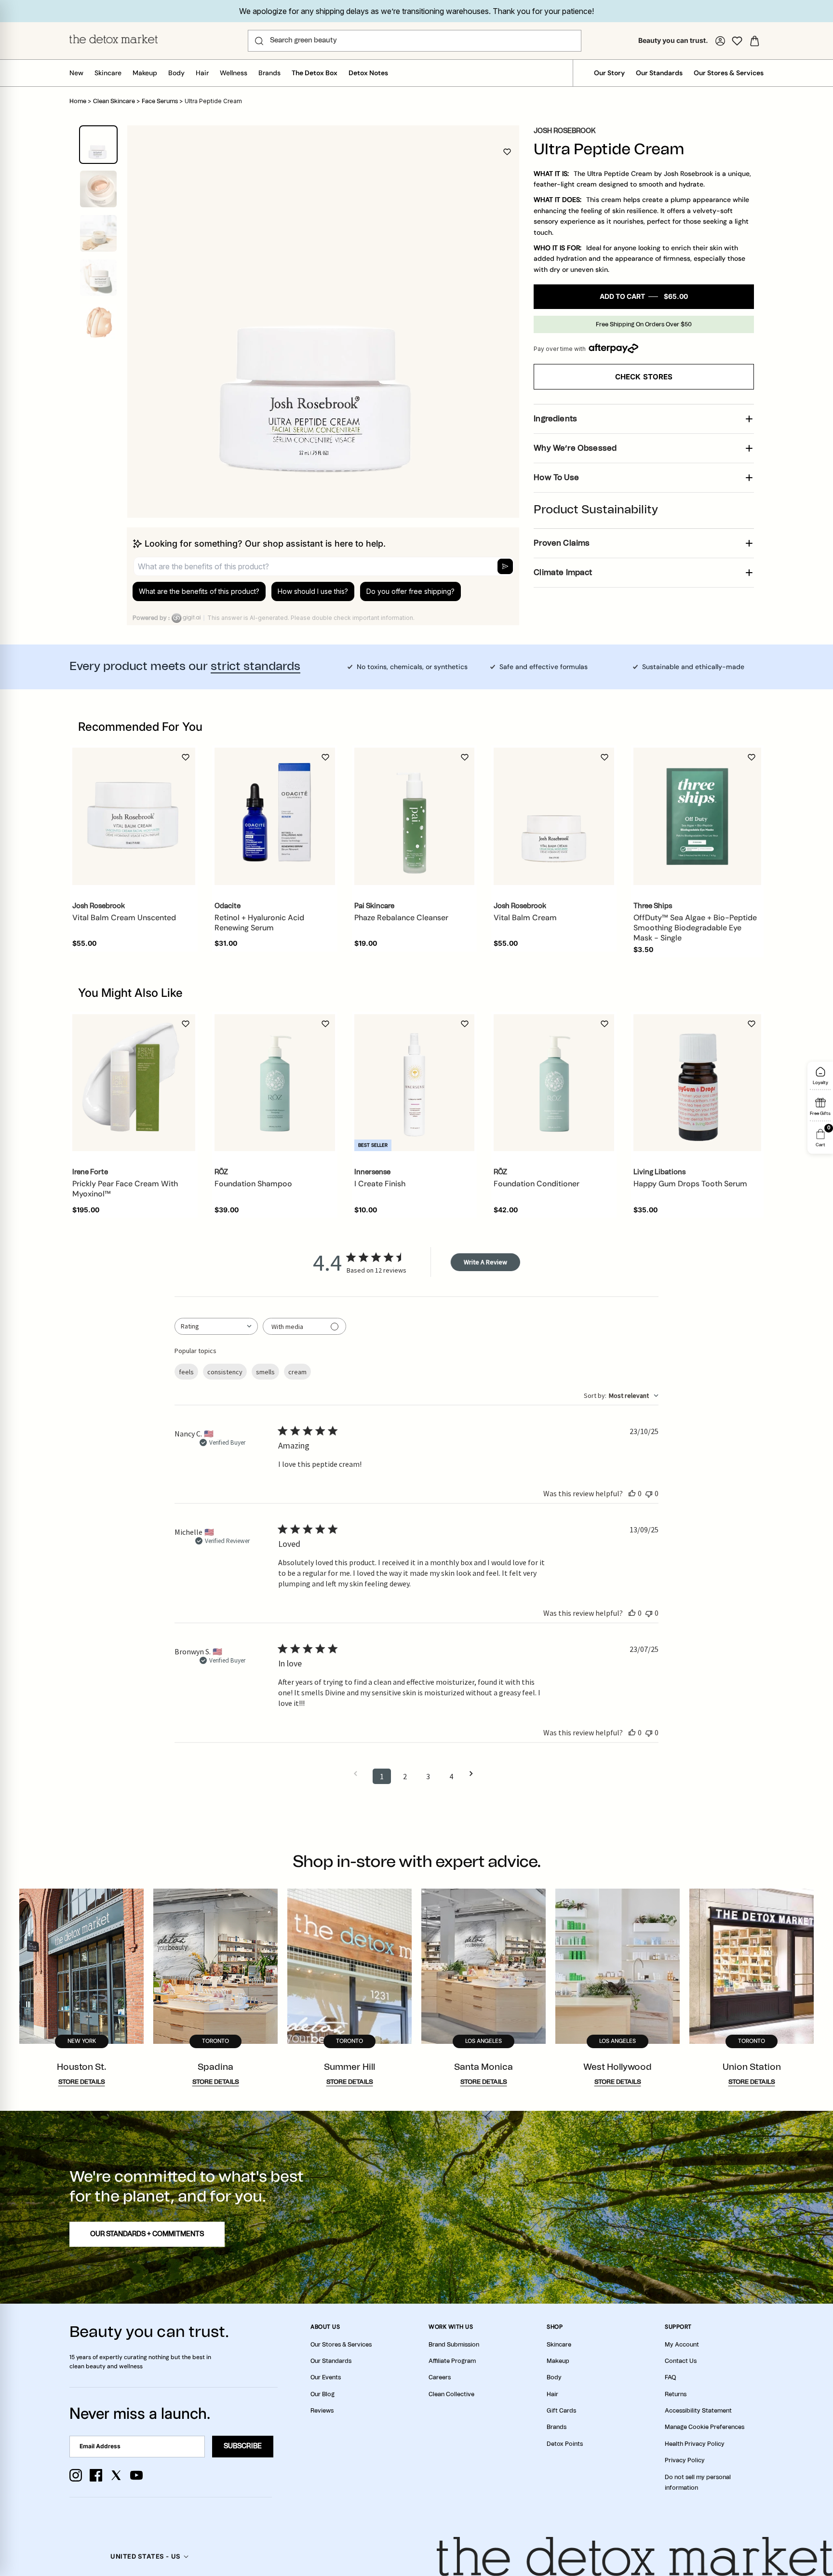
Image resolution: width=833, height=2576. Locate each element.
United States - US (145, 2556)
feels (186, 1372)
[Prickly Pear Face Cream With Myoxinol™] (134, 1083)
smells (265, 1372)
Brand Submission (454, 2345)
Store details (82, 2082)
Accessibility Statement (698, 2411)
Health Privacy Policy (695, 2444)
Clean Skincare (114, 101)
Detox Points (565, 2444)
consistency (225, 1372)
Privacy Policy (685, 2460)
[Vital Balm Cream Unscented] (134, 816)
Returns (676, 2394)
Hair (202, 73)
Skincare (108, 73)
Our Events (326, 2377)
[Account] (720, 41)
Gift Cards (561, 2411)
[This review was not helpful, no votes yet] (649, 1493)
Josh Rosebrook (565, 131)
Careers (440, 2377)
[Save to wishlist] (507, 152)
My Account (682, 2345)
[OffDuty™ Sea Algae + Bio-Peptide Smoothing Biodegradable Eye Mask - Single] (697, 816)
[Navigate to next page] (474, 1774)
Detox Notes (368, 73)
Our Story (609, 73)
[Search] (259, 41)
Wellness (234, 73)
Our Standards (659, 73)
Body (176, 73)
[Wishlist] (737, 41)
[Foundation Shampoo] (275, 1083)
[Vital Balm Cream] (554, 817)
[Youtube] (136, 2475)
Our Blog (322, 2394)
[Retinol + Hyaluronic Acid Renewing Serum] (275, 817)
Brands (269, 73)
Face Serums (160, 101)
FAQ (670, 2377)
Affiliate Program (452, 2361)
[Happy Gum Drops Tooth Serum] (697, 1083)
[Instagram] (76, 2475)
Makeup (145, 73)
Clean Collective (451, 2394)
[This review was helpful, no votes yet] (632, 1493)
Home (78, 101)
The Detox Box (315, 73)
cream (297, 1372)
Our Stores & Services (729, 73)
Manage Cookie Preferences (705, 2427)
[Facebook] (96, 2475)
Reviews (322, 2411)
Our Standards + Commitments (147, 2234)
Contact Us (681, 2361)
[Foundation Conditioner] (554, 1083)
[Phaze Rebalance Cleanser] (415, 817)
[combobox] (216, 1326)
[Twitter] (116, 2475)
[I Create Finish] (415, 1083)
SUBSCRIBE (243, 2446)
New (76, 73)
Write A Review (485, 1262)
